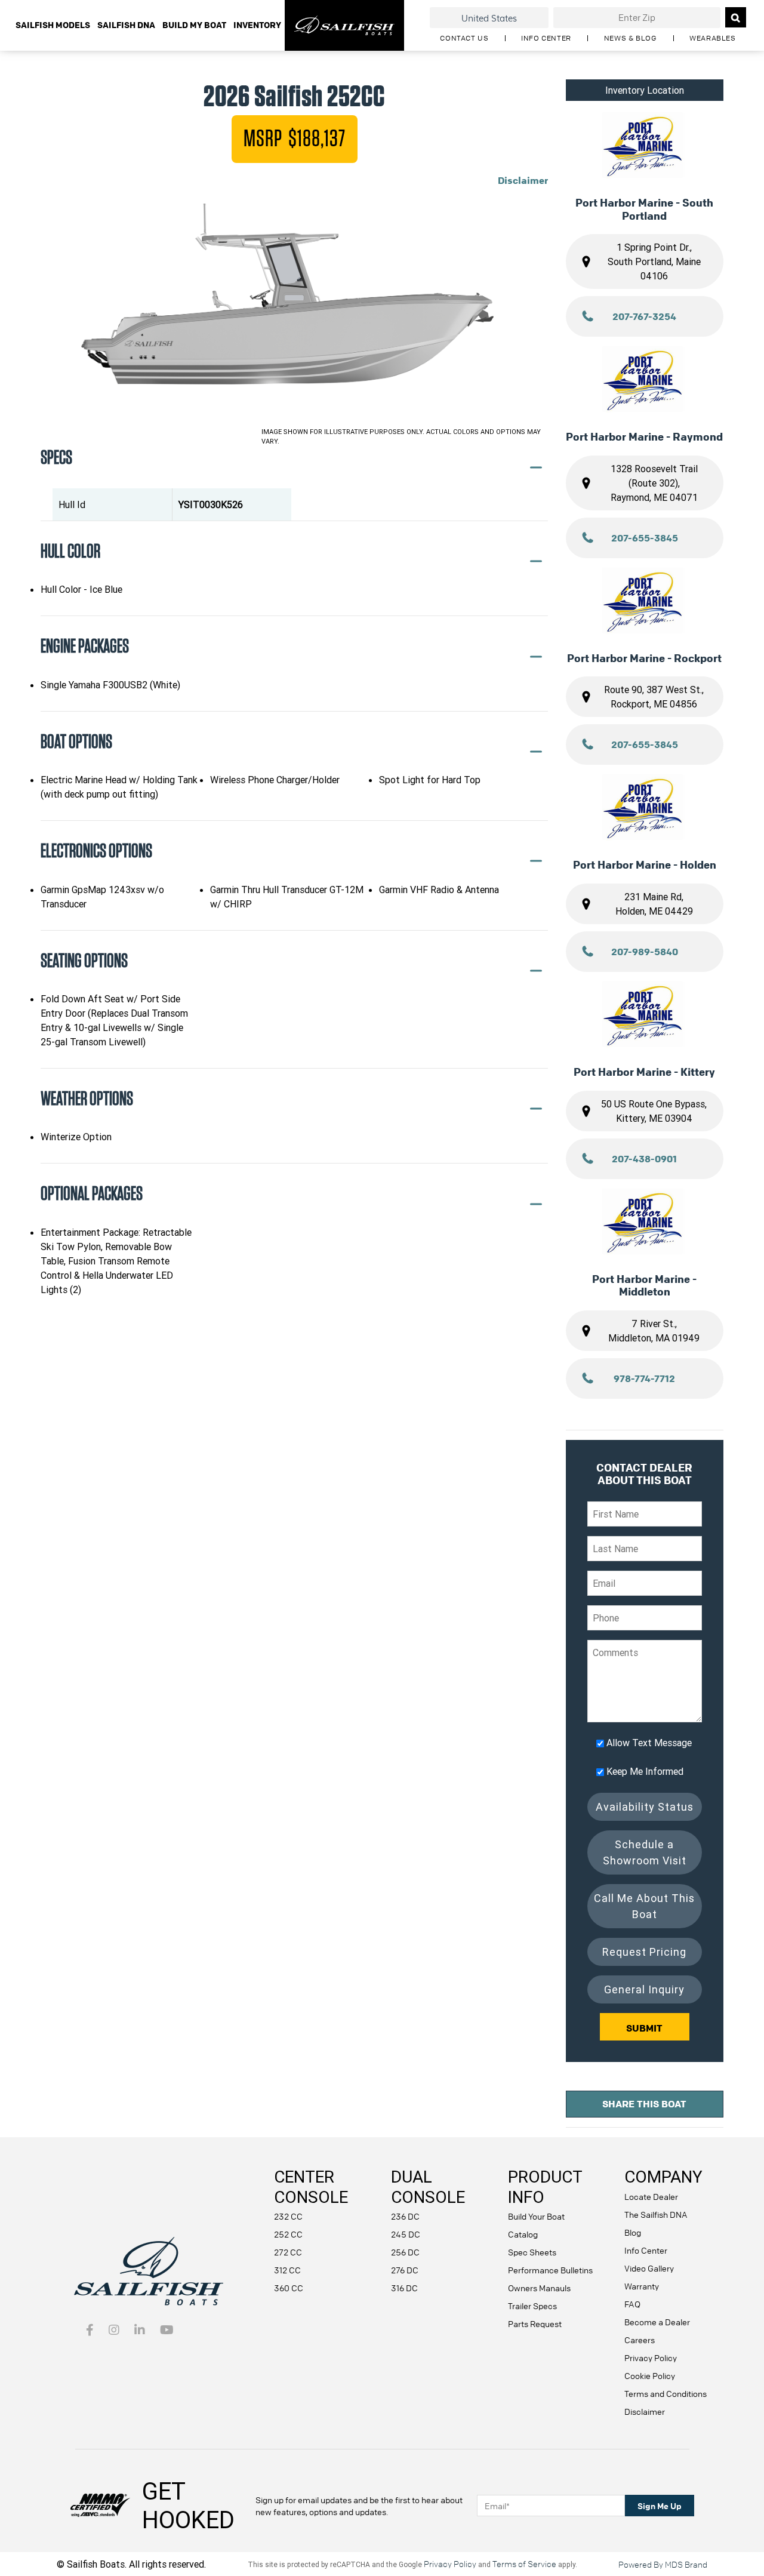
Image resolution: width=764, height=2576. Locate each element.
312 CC (287, 2270)
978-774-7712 (644, 1378)
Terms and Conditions (666, 2393)
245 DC (406, 2234)
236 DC (405, 2216)
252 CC (288, 2234)
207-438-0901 (644, 1159)
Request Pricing (644, 1952)
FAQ (632, 2304)
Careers (640, 2340)
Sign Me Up (660, 2506)
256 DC (405, 2252)
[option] (294, 313)
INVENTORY (257, 25)
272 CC (288, 2252)
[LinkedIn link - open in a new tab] (140, 2331)
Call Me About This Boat (644, 1906)
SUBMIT (644, 2028)
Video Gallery (649, 2268)
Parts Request (535, 2323)
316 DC (404, 2288)
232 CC (288, 2216)
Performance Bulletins (550, 2270)
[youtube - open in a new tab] (167, 2331)
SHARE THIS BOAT (644, 2104)
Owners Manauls (539, 2288)
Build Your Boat (536, 2216)
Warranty (642, 2286)
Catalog (523, 2234)
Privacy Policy (651, 2358)
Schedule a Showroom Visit (645, 1852)
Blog (633, 2232)
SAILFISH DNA (126, 25)
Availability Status (645, 1807)
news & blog (631, 38)
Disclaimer (523, 180)
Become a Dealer (657, 2322)
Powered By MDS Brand (663, 2564)
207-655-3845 (645, 538)
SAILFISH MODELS (53, 25)
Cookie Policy (650, 2375)
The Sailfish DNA (656, 2214)
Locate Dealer (651, 2196)
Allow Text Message (649, 1743)
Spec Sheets (532, 2252)
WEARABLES (712, 38)
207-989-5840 (645, 952)
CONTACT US (464, 38)
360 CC (289, 2288)
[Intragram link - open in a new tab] (114, 2331)
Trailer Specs (532, 2306)
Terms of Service (524, 2563)
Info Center (646, 2250)
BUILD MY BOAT (194, 25)
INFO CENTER (546, 38)
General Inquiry (644, 1989)
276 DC (405, 2270)
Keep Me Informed (645, 1771)
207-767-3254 (644, 316)
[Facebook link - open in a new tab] (90, 2331)
